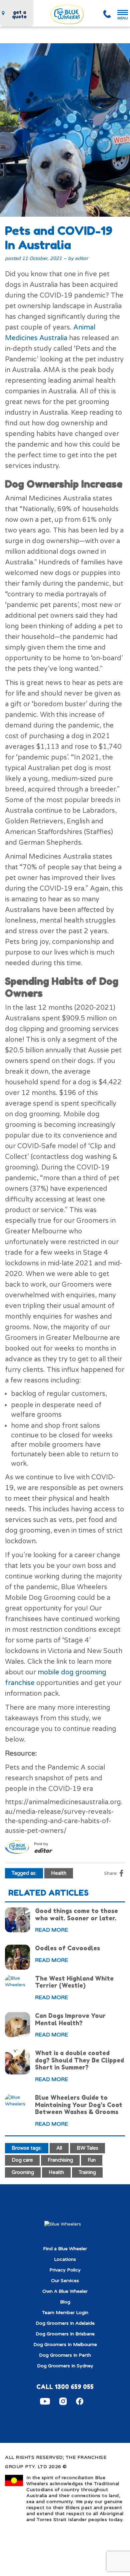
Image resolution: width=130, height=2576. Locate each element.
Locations (65, 2259)
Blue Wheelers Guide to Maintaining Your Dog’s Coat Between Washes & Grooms (79, 2105)
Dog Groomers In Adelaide (65, 2323)
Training (87, 2172)
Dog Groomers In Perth (65, 2355)
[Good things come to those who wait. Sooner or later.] (17, 1920)
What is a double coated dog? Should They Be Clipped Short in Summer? (79, 2060)
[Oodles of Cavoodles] (17, 1957)
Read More (51, 1930)
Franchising (60, 2160)
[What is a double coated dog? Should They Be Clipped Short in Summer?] (17, 2062)
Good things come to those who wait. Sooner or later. (76, 1914)
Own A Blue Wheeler (65, 2291)
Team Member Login (65, 2313)
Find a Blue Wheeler (65, 2249)
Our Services (65, 2281)
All (59, 2148)
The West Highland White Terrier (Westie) (74, 1982)
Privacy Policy (65, 2270)
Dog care (22, 2160)
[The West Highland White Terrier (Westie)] (17, 1982)
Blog (65, 2302)
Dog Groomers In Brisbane (65, 2334)
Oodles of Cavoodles (67, 1948)
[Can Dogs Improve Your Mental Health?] (17, 2025)
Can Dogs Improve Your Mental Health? (70, 2019)
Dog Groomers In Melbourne (65, 2345)
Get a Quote (19, 14)
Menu (123, 18)
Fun (92, 2160)
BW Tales (87, 2148)
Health (59, 1873)
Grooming (23, 2172)
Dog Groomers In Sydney (65, 2366)
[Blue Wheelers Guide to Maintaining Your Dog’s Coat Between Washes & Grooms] (17, 2101)
